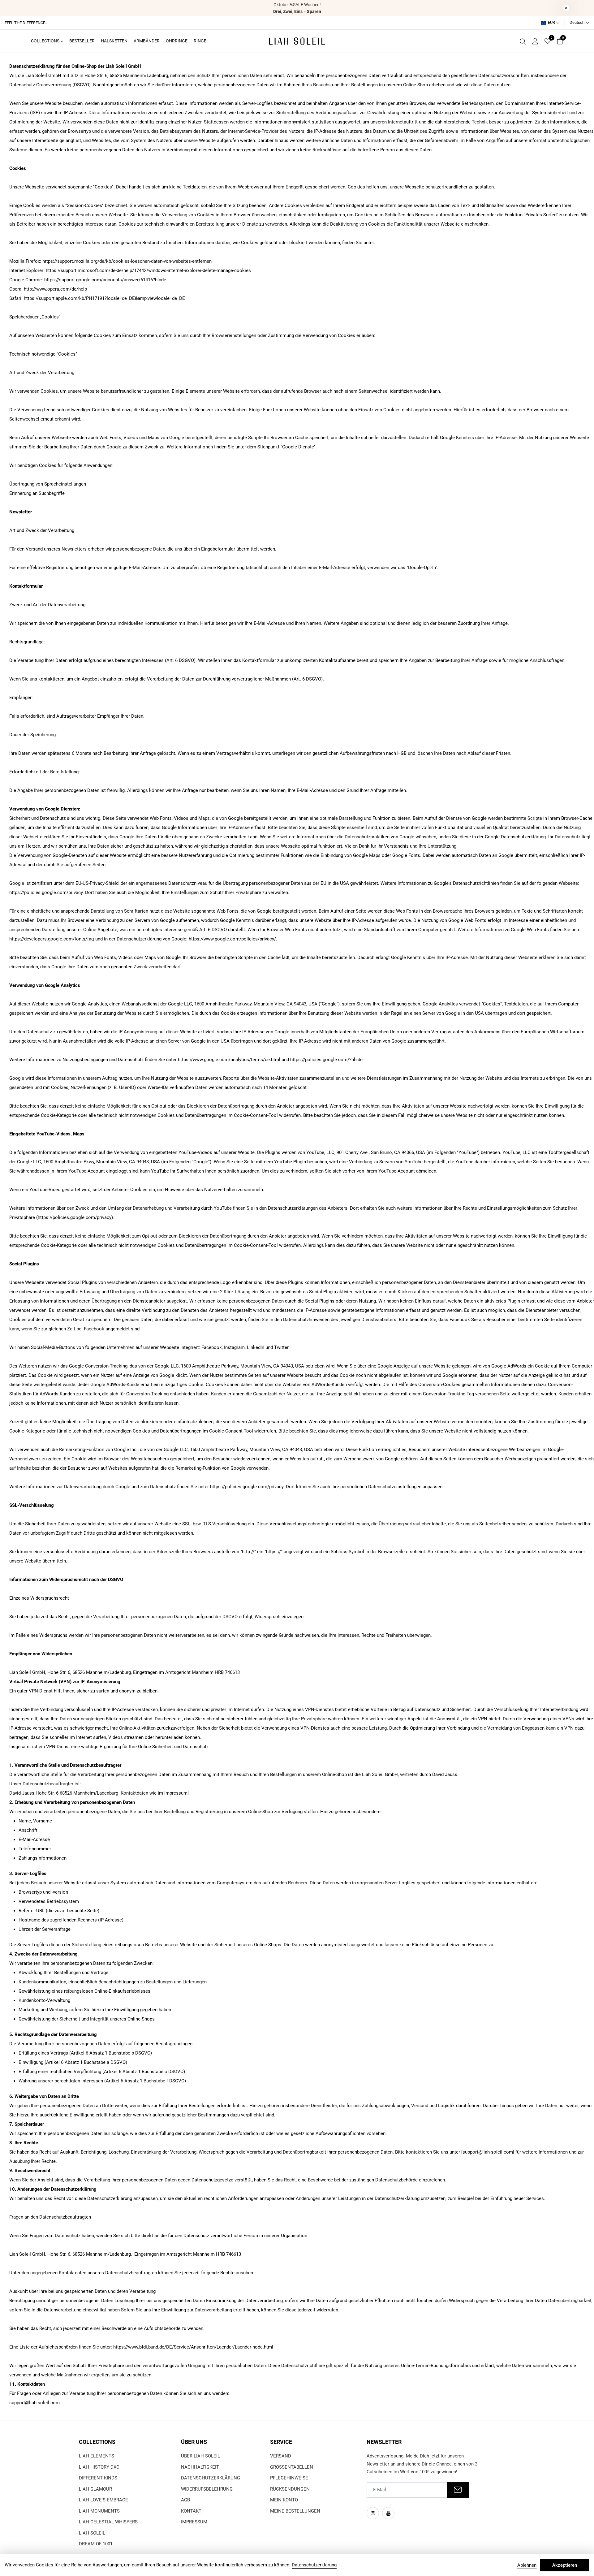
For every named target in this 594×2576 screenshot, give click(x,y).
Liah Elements (97, 2456)
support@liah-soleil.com (488, 2152)
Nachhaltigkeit (200, 2467)
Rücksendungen (290, 2489)
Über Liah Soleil (200, 2456)
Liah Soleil (92, 2533)
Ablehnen (527, 2565)
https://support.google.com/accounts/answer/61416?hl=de (105, 280)
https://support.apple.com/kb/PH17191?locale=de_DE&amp (85, 298)
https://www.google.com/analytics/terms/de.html (229, 1060)
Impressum (194, 2522)
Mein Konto (284, 2500)
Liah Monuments (99, 2511)
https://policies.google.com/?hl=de (326, 1060)
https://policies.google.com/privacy (46, 893)
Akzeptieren (565, 2565)
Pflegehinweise (289, 2478)
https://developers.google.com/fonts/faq (52, 939)
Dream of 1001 (96, 2544)
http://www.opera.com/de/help (55, 289)
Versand (281, 2456)
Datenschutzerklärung (211, 2478)
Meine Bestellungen (295, 2511)
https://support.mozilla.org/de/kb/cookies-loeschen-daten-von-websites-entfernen (127, 261)
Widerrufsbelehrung (207, 2489)
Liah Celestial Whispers (108, 2522)
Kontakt (191, 2511)
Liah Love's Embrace (103, 2500)
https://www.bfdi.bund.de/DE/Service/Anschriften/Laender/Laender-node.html (193, 2347)
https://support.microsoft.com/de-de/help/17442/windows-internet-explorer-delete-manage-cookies (148, 270)
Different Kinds (98, 2478)
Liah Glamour (95, 2489)
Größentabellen (292, 2467)
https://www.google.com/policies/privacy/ (232, 939)
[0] (548, 42)
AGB (185, 2500)
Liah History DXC (99, 2467)
